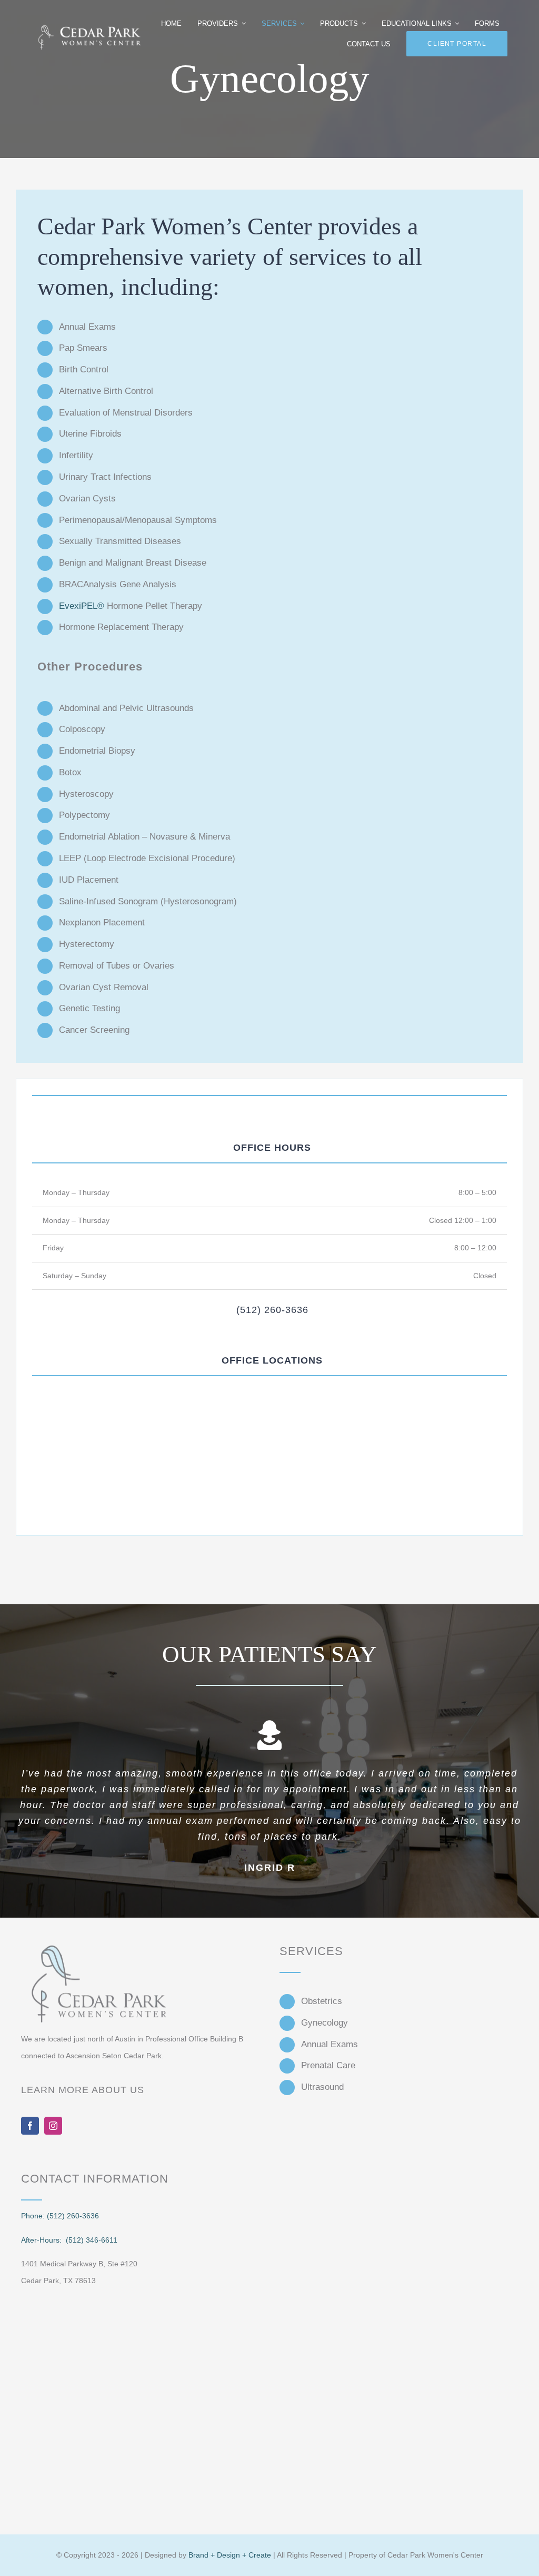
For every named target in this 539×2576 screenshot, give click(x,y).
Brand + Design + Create (230, 2549)
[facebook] (30, 2120)
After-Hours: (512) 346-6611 (69, 2234)
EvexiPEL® (82, 606)
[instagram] (53, 2120)
